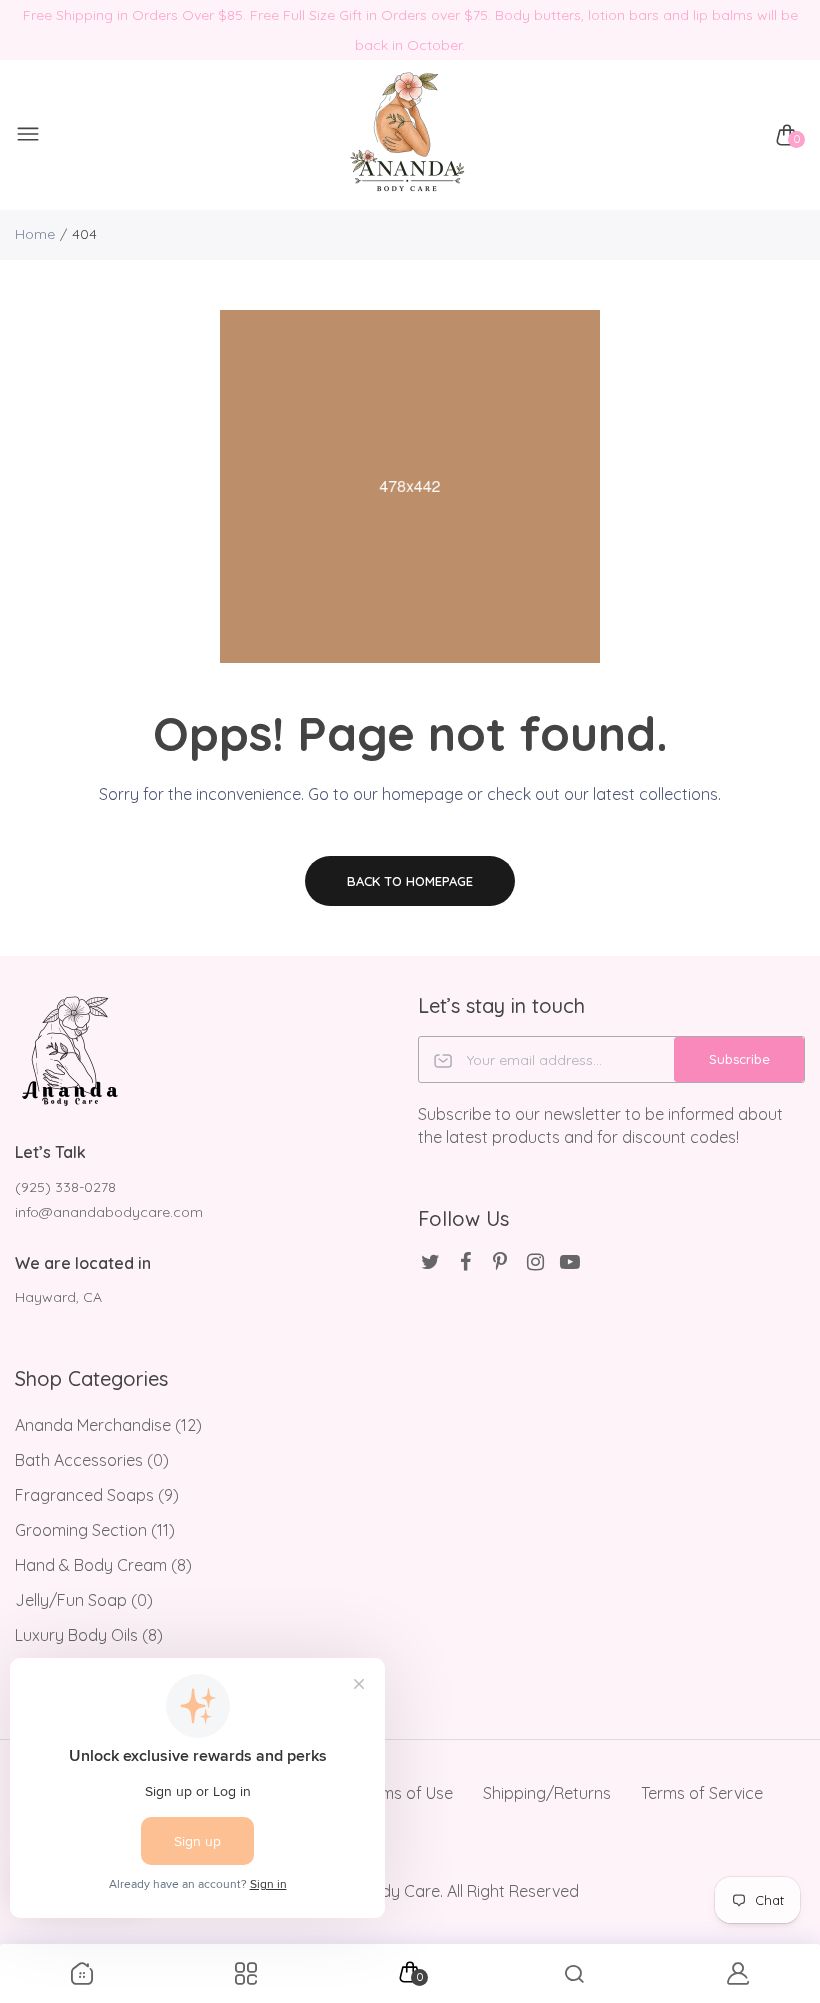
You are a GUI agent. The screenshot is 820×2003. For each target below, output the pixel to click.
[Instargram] (535, 1261)
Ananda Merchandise (108, 1425)
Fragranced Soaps (97, 1495)
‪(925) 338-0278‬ (65, 1187)
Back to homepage (410, 881)
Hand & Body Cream (103, 1565)
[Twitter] (430, 1261)
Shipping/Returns (547, 1793)
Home (35, 234)
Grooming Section (95, 1530)
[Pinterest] (500, 1261)
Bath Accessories (92, 1460)
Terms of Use (405, 1793)
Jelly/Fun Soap (84, 1600)
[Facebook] (465, 1261)
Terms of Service (702, 1793)
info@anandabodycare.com (109, 1212)
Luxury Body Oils (89, 1635)
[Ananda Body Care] (405, 135)
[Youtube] (570, 1261)
